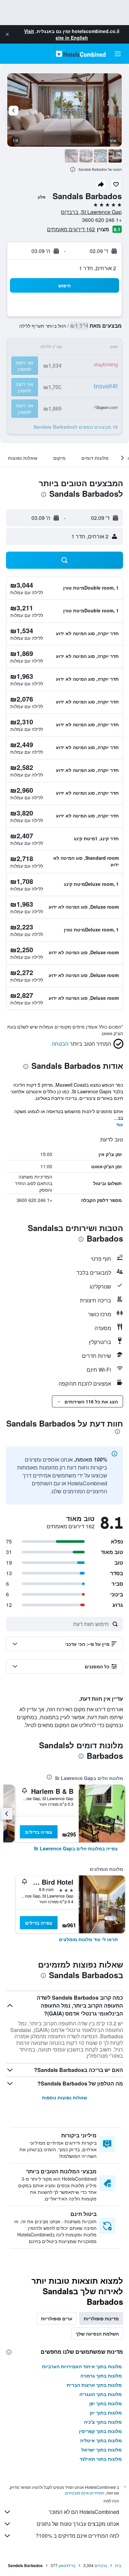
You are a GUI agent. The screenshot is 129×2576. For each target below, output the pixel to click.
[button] (7, 34)
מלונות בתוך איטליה (101, 2440)
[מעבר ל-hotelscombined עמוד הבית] (81, 54)
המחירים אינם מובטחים (85, 2493)
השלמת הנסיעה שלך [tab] (97, 2334)
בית (118, 2565)
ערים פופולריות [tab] (57, 2318)
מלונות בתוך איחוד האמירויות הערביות (82, 2366)
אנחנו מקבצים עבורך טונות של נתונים (78, 2524)
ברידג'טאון (67, 2565)
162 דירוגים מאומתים (71, 229)
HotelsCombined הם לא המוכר (84, 2512)
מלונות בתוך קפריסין (100, 2431)
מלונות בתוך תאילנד (101, 2459)
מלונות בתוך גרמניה (101, 2376)
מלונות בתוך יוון (106, 2413)
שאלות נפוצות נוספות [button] (64, 2097)
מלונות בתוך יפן (106, 2403)
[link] (76, 1848)
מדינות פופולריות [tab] (101, 2318)
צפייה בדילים (39, 1832)
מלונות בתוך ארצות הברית (94, 2385)
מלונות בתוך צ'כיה (103, 2422)
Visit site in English (56, 34)
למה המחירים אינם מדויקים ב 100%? (77, 2536)
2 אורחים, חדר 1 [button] (98, 268)
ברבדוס (101, 2565)
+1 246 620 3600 (102, 220)
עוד (120, 1124)
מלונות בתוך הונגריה (101, 2394)
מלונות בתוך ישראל (102, 2449)
